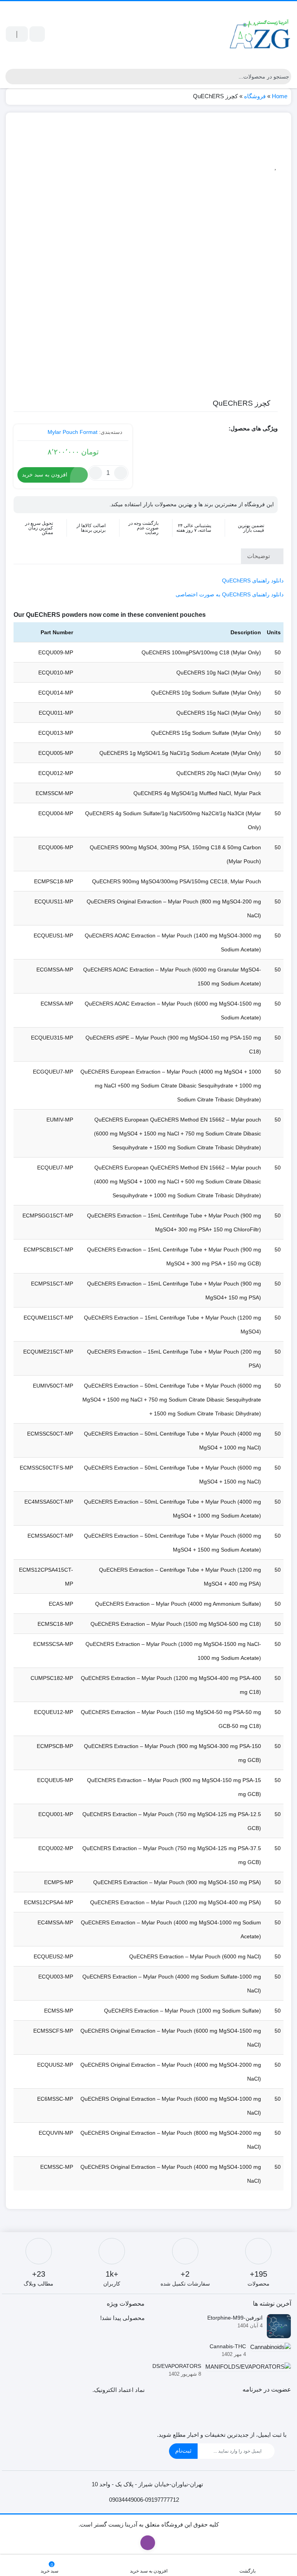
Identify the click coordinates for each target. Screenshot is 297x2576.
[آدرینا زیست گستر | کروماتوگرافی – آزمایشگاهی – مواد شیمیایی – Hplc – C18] (260, 34)
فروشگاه (255, 96)
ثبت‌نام (183, 2451)
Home (280, 96)
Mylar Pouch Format (73, 432)
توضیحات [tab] (259, 556)
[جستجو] (11, 77)
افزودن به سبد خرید (45, 475)
